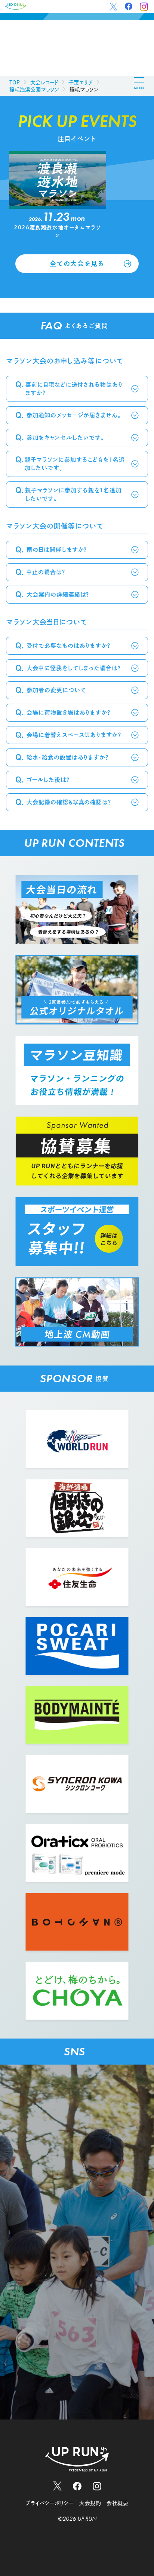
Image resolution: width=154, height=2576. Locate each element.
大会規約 (90, 2503)
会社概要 (117, 2503)
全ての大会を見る (77, 264)
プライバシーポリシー (50, 2503)
